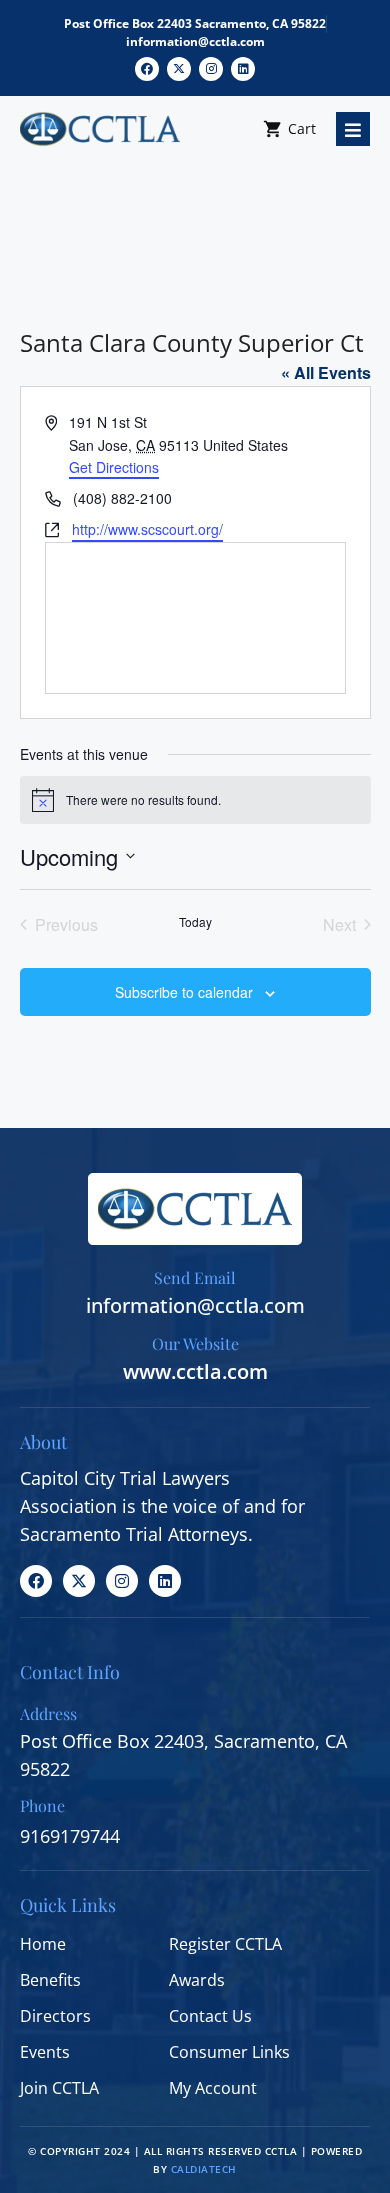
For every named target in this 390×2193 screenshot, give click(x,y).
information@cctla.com (195, 41)
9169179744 (70, 1836)
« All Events (326, 372)
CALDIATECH (204, 2169)
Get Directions (114, 467)
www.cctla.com (195, 1371)
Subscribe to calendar (184, 992)
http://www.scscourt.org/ (147, 529)
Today (195, 922)
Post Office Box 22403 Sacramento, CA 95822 (195, 23)
